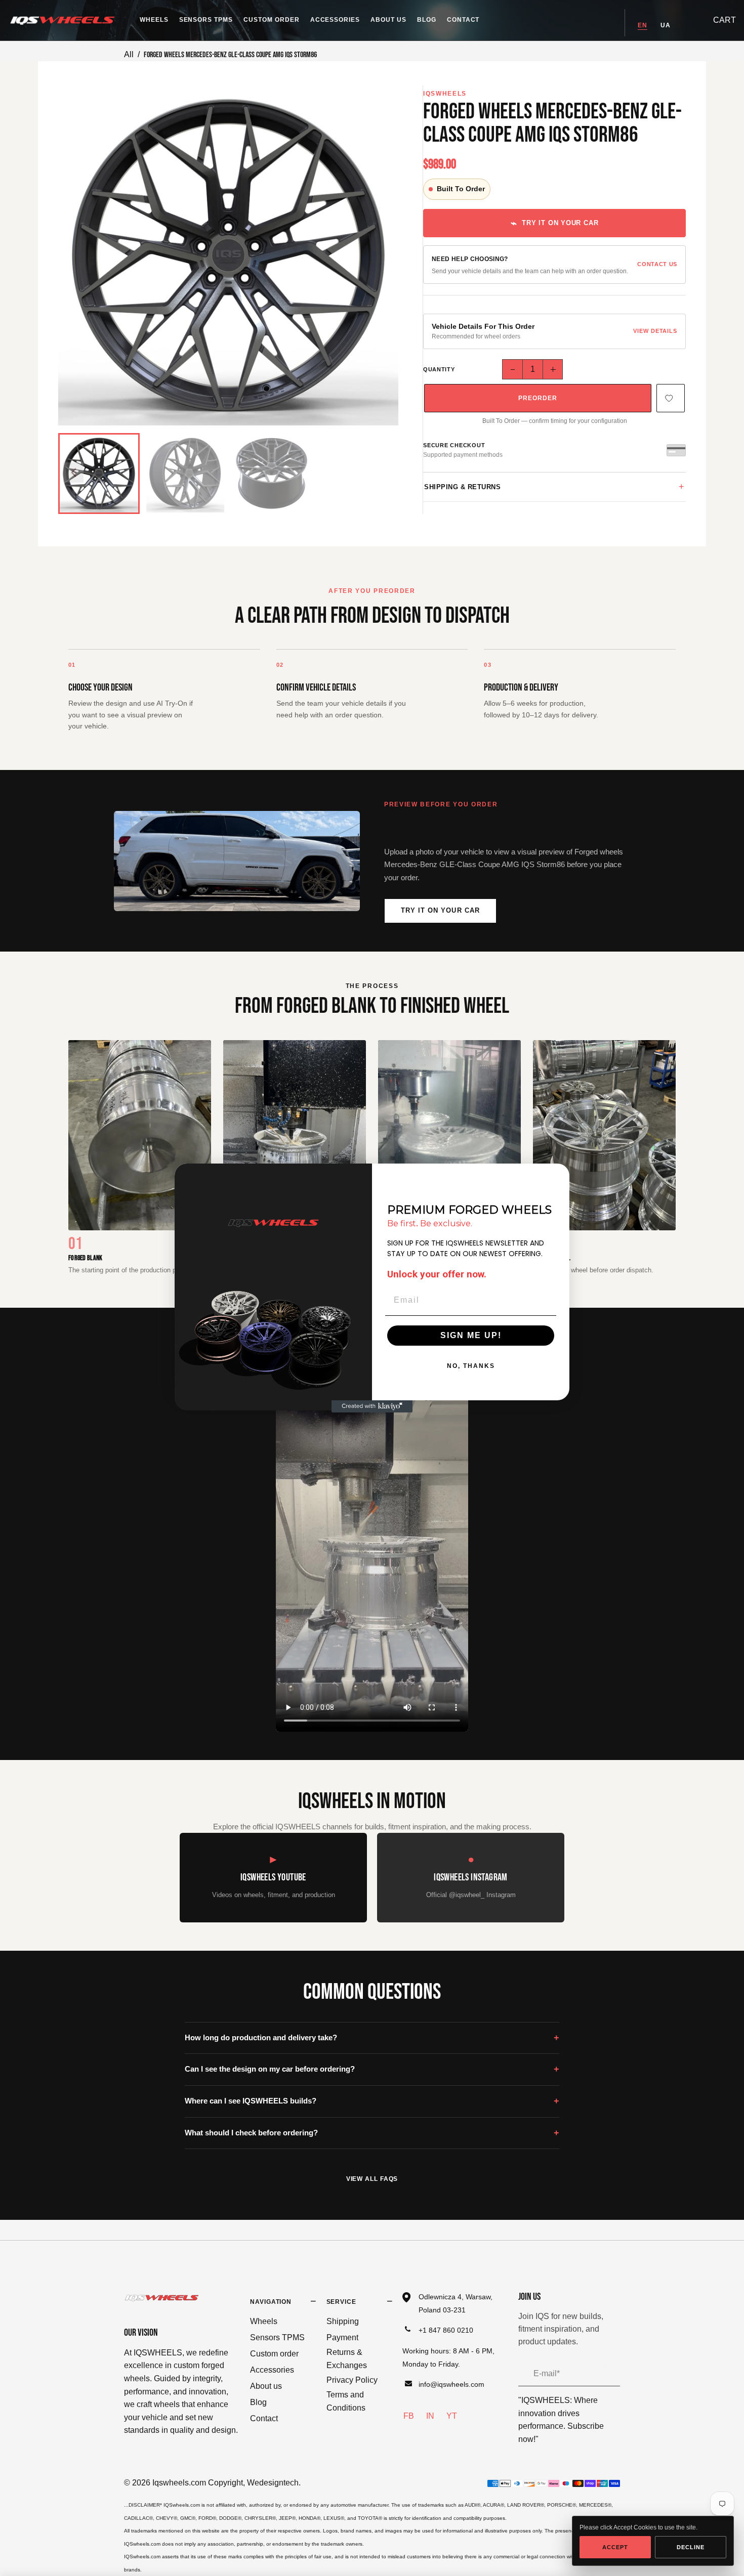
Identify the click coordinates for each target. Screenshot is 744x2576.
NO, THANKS (471, 1366)
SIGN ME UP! (471, 1335)
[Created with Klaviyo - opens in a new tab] (372, 1406)
